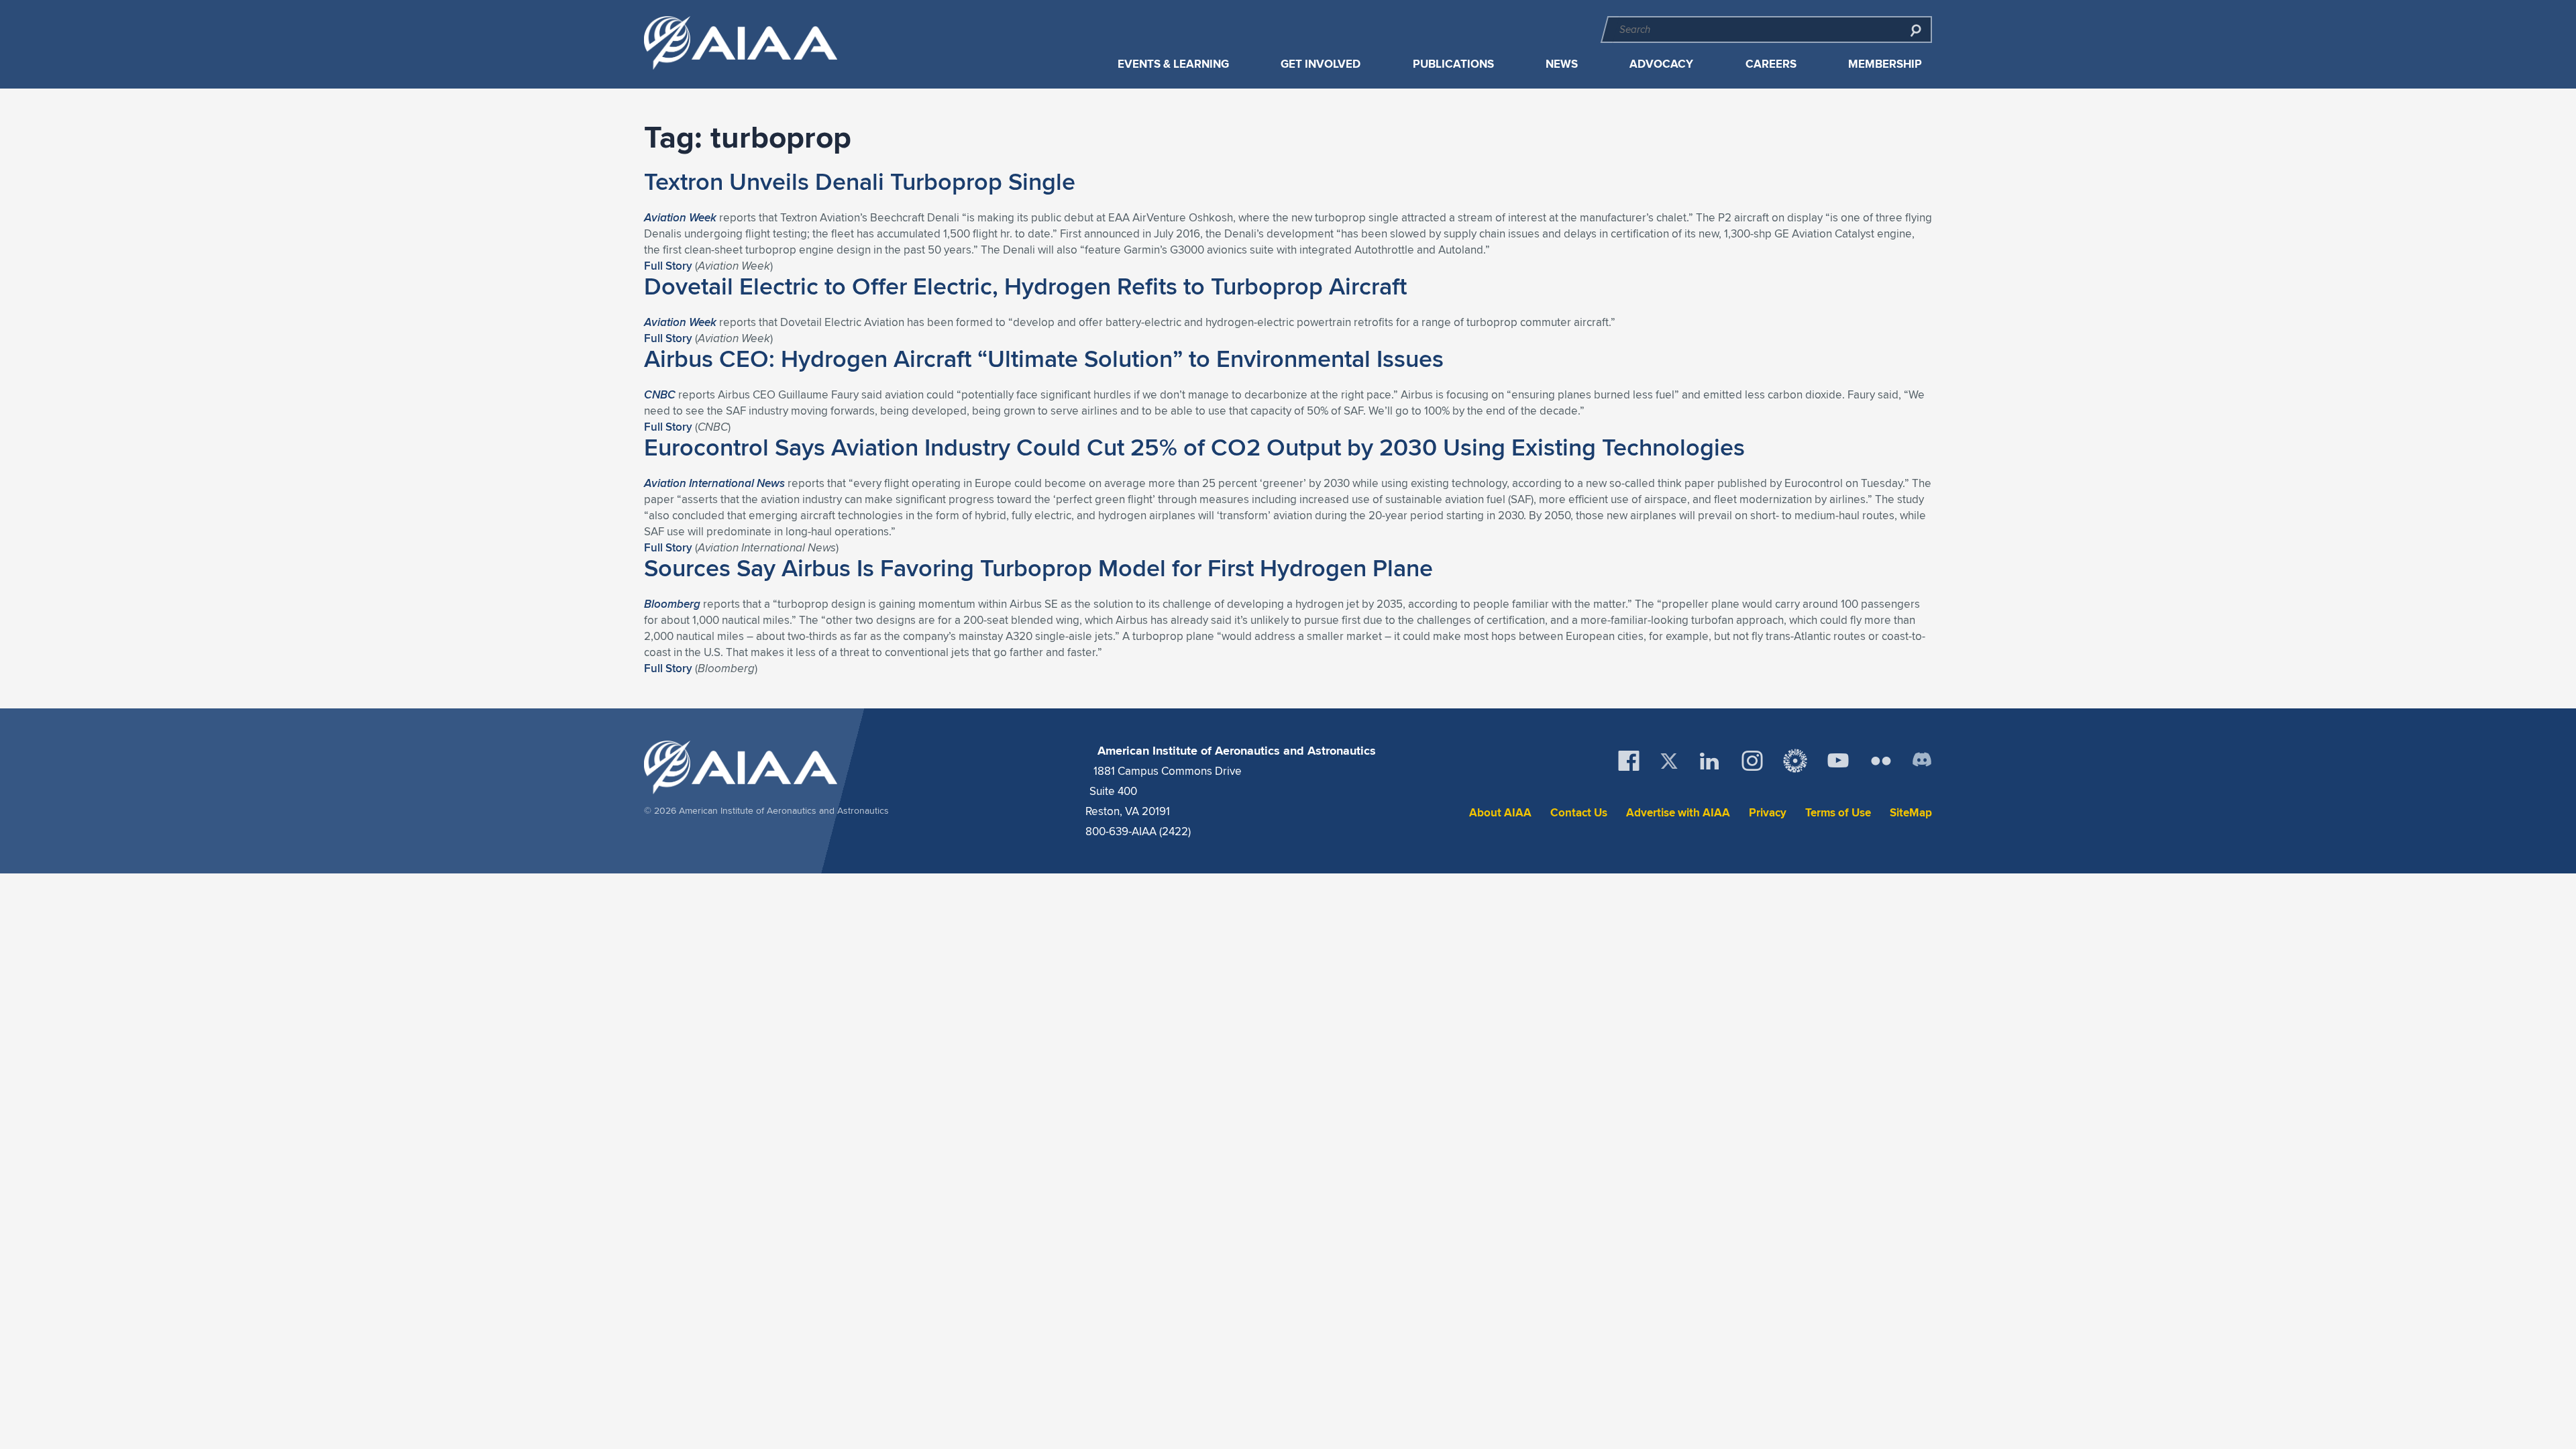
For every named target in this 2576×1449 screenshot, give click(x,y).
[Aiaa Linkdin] (1709, 761)
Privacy (1768, 813)
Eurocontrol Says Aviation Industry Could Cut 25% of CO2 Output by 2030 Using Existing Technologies (1194, 447)
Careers (1771, 64)
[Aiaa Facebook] (1629, 761)
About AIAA (1500, 813)
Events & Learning (1173, 64)
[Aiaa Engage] (1795, 761)
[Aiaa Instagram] (1752, 761)
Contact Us (1579, 813)
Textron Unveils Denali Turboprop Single (860, 181)
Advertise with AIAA (1678, 813)
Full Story (668, 266)
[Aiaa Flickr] (1881, 761)
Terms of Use (1838, 813)
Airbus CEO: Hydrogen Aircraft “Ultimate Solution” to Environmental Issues (1044, 358)
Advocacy (1661, 64)
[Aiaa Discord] (1922, 761)
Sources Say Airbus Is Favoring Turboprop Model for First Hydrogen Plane (1038, 568)
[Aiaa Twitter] (1669, 761)
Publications (1453, 64)
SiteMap (1911, 813)
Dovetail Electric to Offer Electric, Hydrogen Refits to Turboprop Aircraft (1025, 286)
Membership (1885, 64)
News (1562, 64)
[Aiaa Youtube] (1838, 761)
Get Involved (1321, 64)
